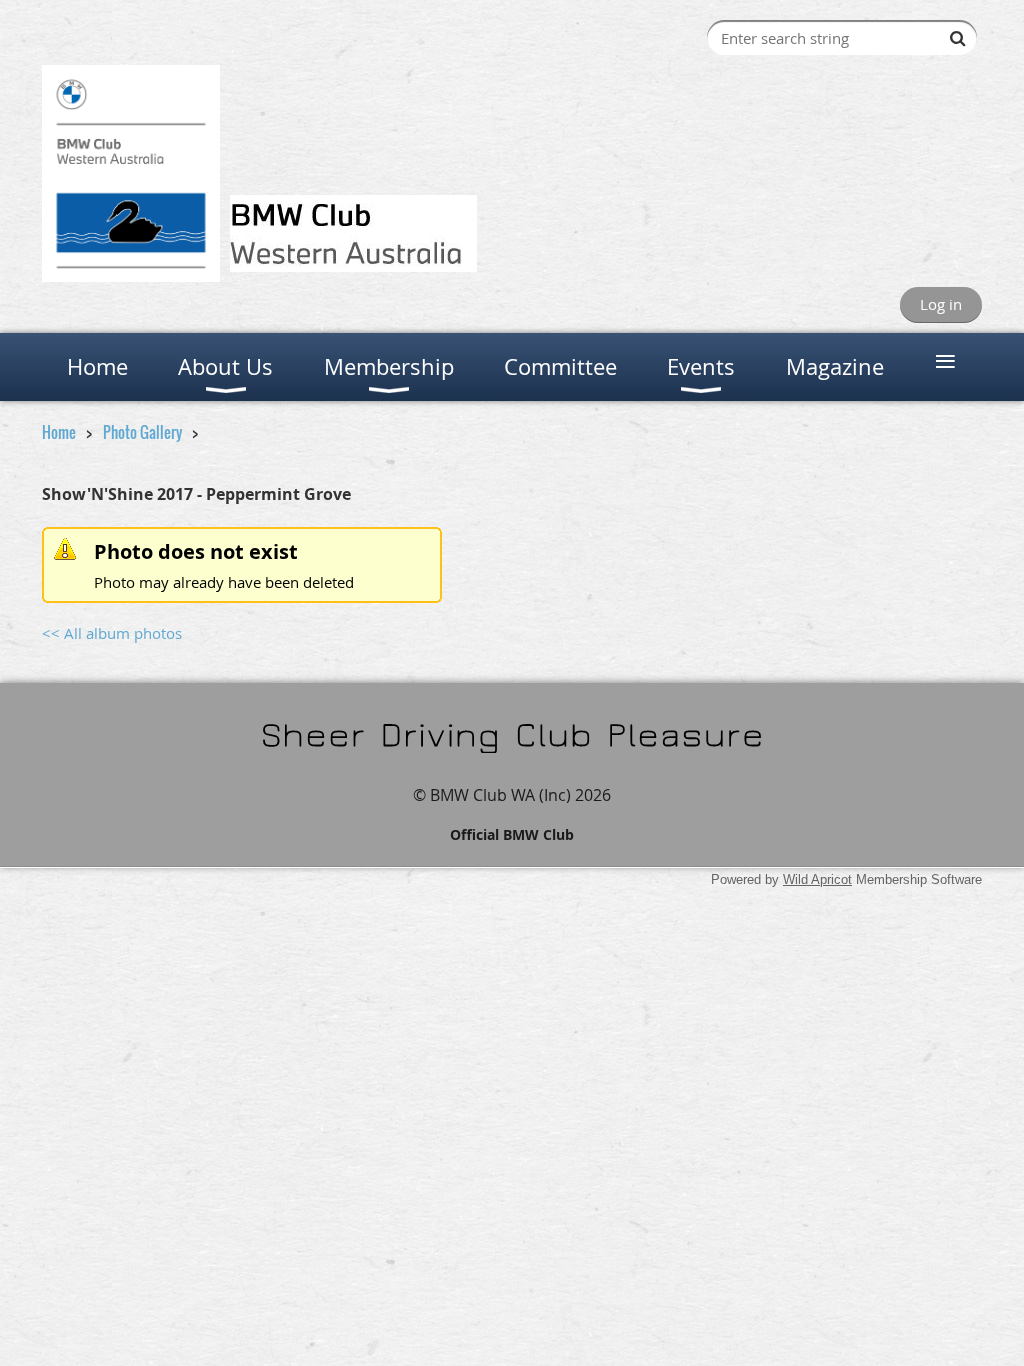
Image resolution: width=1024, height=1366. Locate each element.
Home (59, 432)
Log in (941, 304)
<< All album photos (112, 633)
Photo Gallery (142, 432)
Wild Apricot (817, 879)
